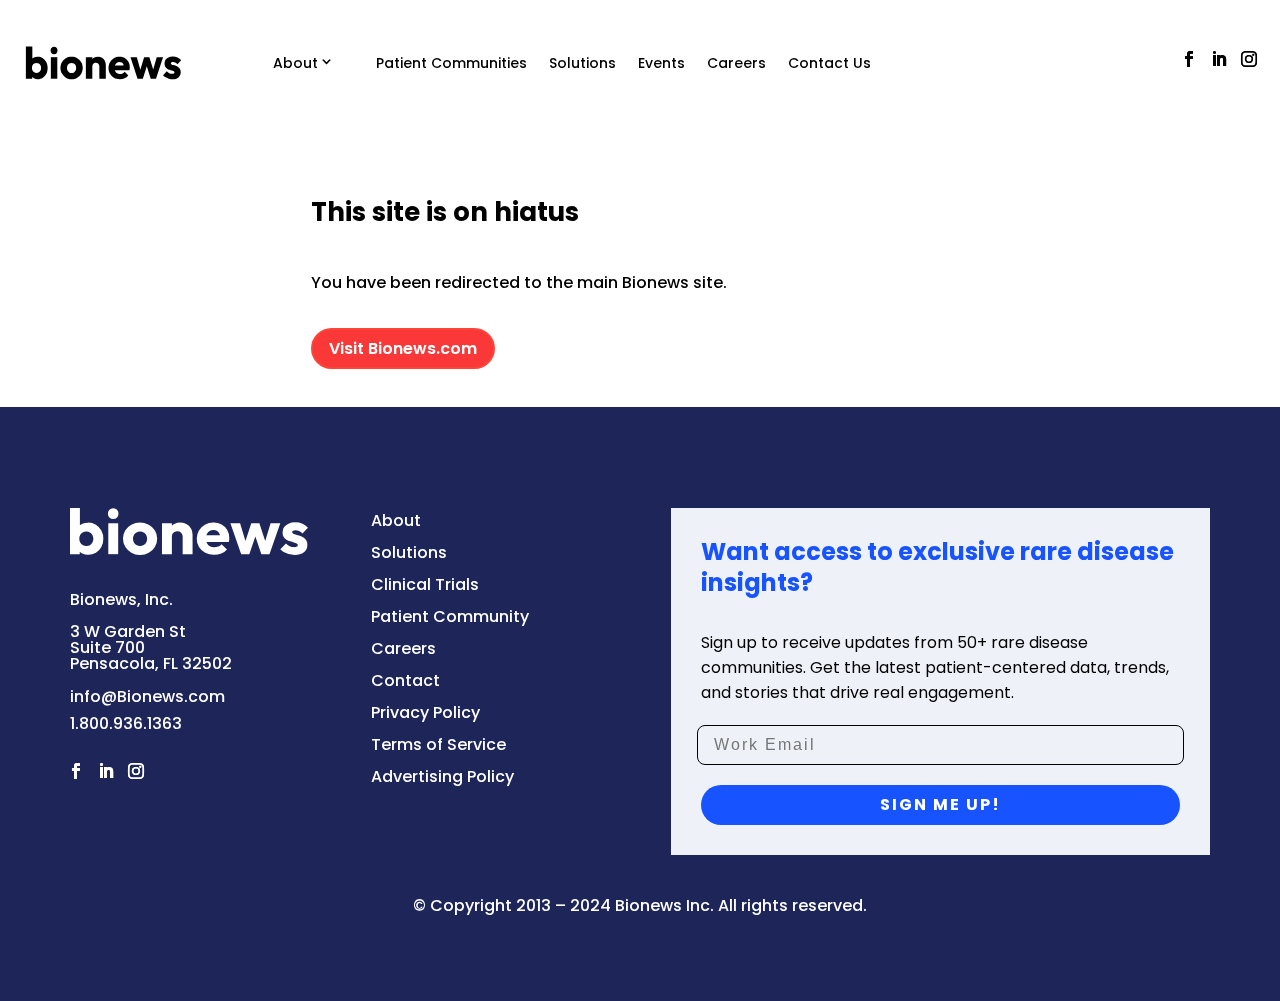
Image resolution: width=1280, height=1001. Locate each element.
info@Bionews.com (147, 696)
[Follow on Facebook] (1189, 59)
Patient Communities (451, 63)
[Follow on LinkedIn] (1219, 59)
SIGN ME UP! (940, 804)
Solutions (582, 63)
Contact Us (829, 63)
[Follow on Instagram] (1249, 59)
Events (661, 63)
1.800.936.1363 (126, 723)
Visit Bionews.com (403, 348)
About (295, 63)
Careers (736, 63)
